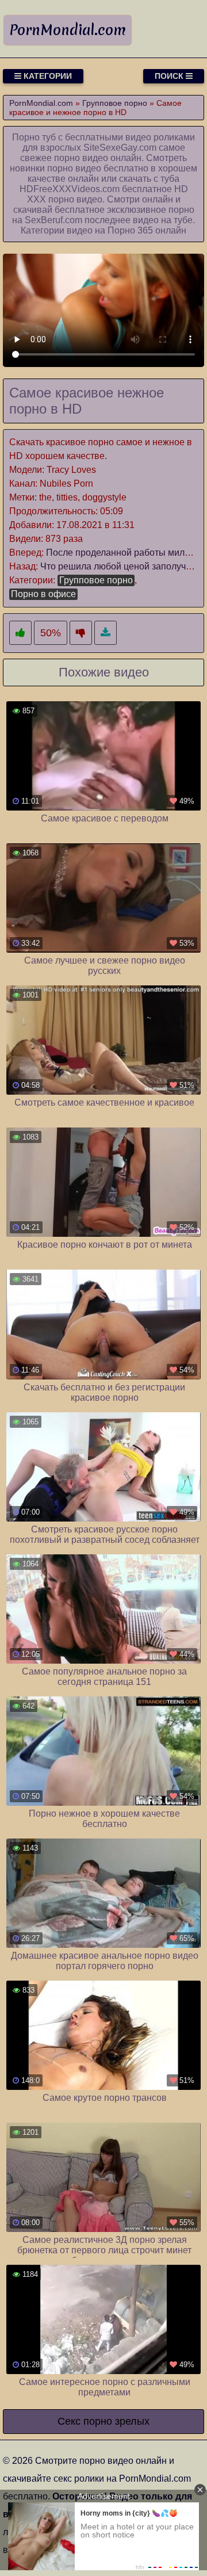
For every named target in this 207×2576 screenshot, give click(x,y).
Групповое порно (96, 580)
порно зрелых (116, 2421)
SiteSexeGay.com (120, 148)
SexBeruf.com (53, 220)
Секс (69, 2421)
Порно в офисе (43, 594)
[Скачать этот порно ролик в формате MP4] (106, 633)
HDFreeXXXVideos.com (70, 189)
